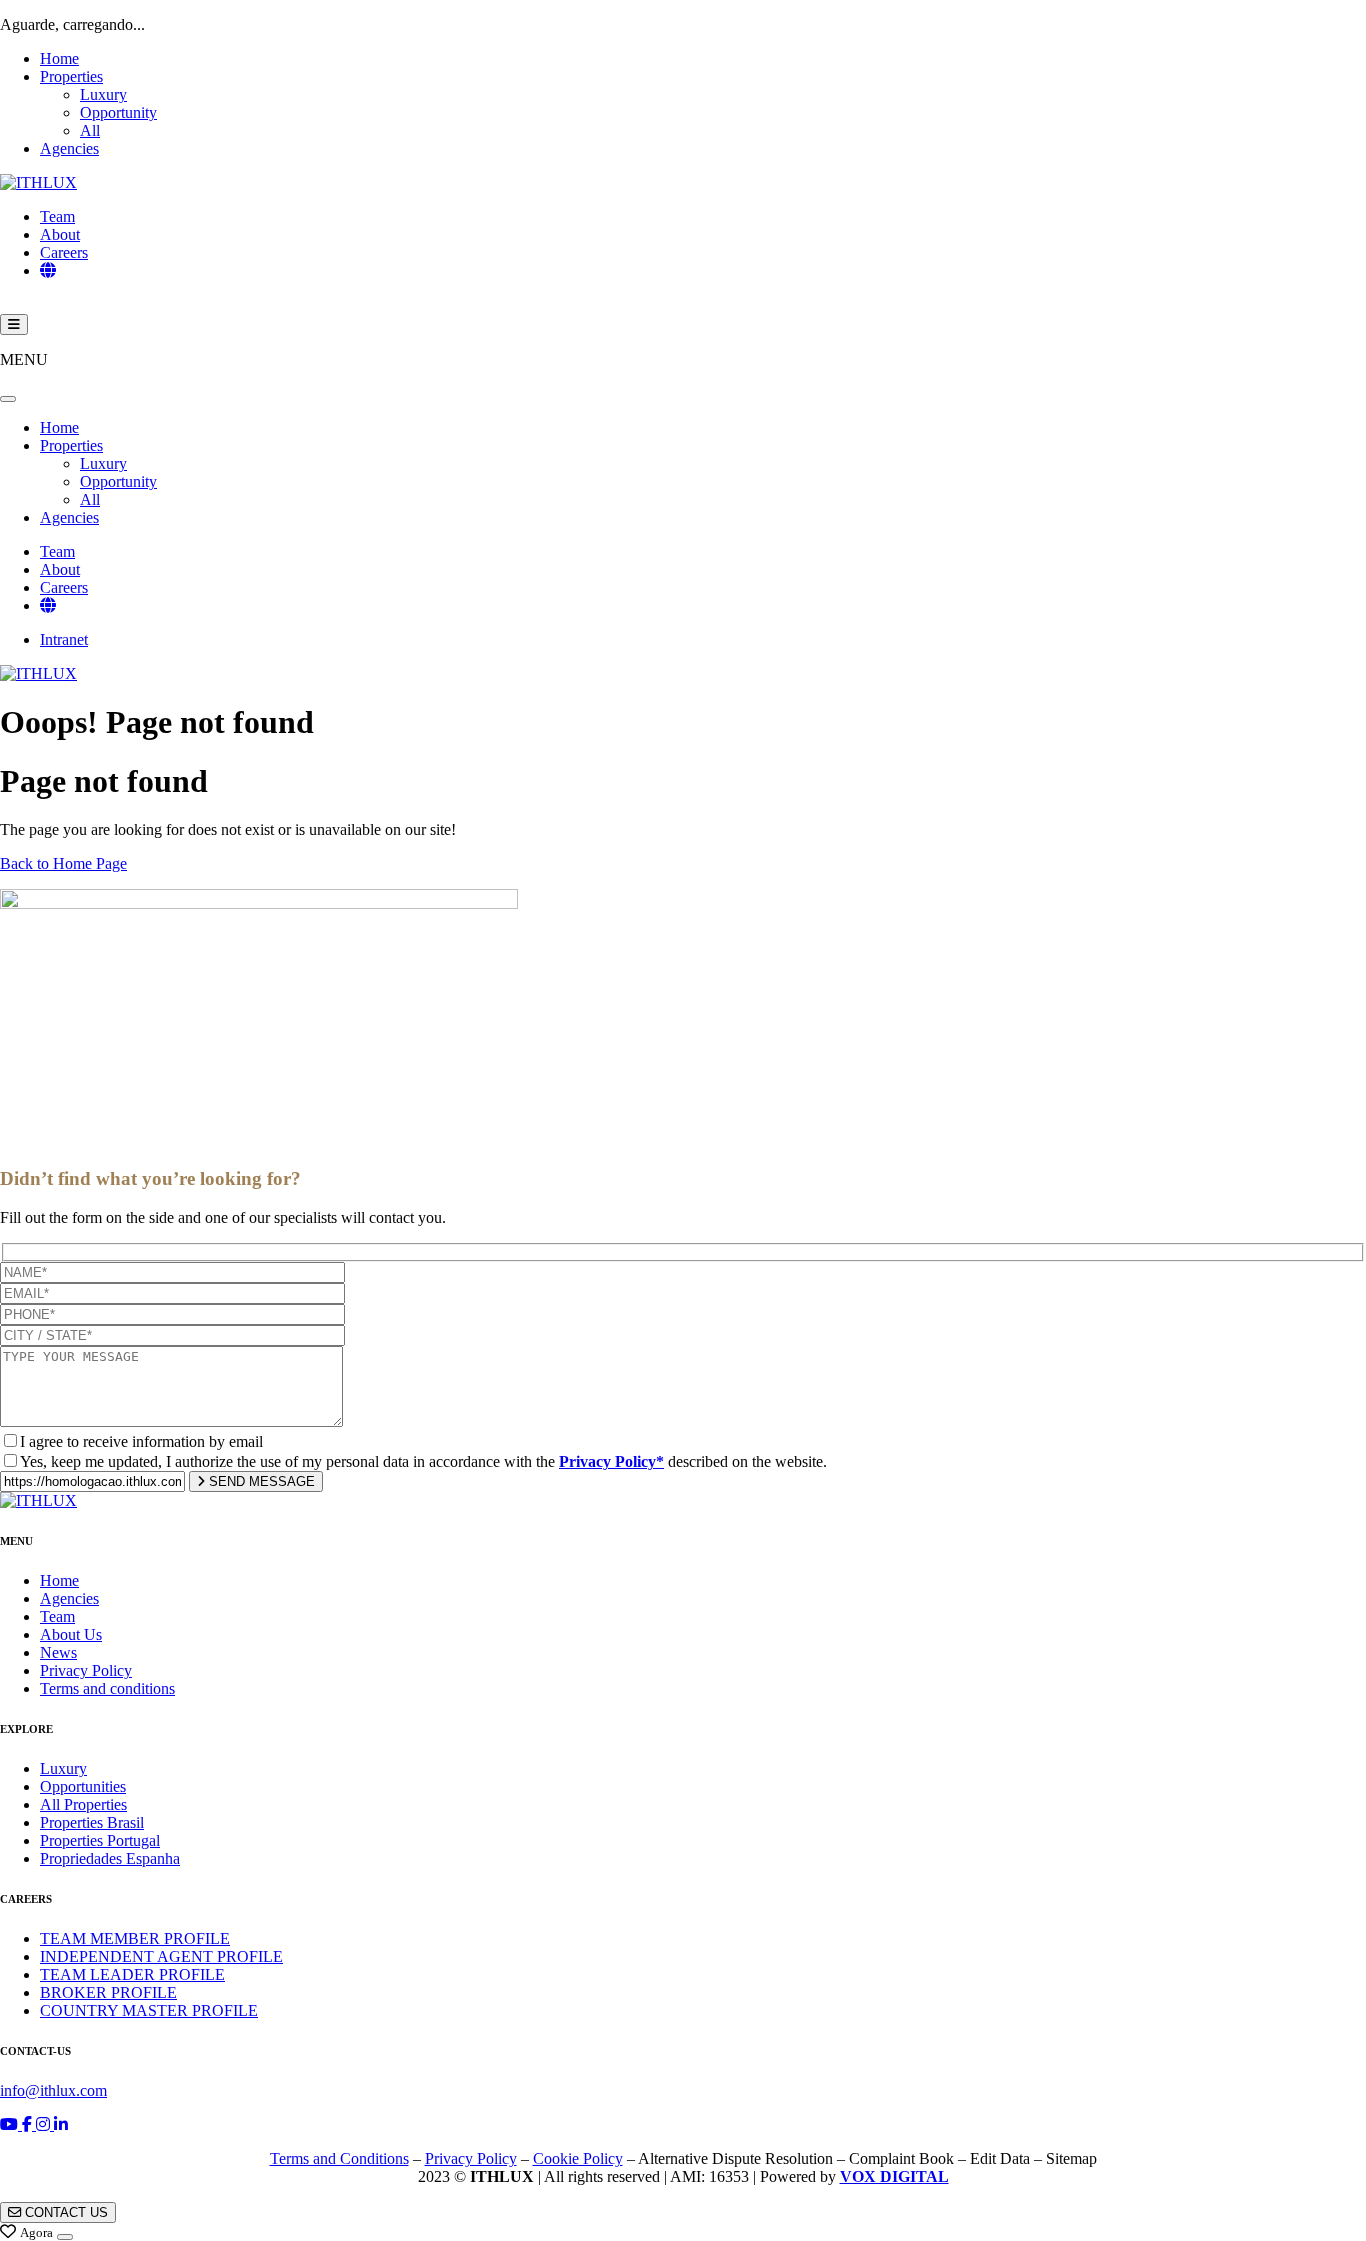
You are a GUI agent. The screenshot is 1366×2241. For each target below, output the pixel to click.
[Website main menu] (14, 324)
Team (57, 216)
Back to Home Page (63, 863)
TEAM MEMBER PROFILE (135, 1938)
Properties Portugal (100, 1840)
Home (59, 58)
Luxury (103, 94)
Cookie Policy (578, 2158)
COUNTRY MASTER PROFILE (149, 2010)
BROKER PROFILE (108, 1992)
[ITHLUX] (38, 182)
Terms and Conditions (339, 2158)
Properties (71, 76)
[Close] (8, 399)
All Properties (83, 1804)
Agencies (69, 148)
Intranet (64, 639)
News (58, 1652)
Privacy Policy (86, 1670)
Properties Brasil (92, 1822)
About (60, 234)
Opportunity (118, 112)
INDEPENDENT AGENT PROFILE (161, 1956)
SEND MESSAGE (260, 1481)
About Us (71, 1634)
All (90, 130)
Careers (64, 252)
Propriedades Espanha (110, 1858)
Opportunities (83, 1786)
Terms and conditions (107, 1688)
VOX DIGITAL (894, 2176)
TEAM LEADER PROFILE (132, 1974)
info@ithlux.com (53, 2090)
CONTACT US (64, 2212)
